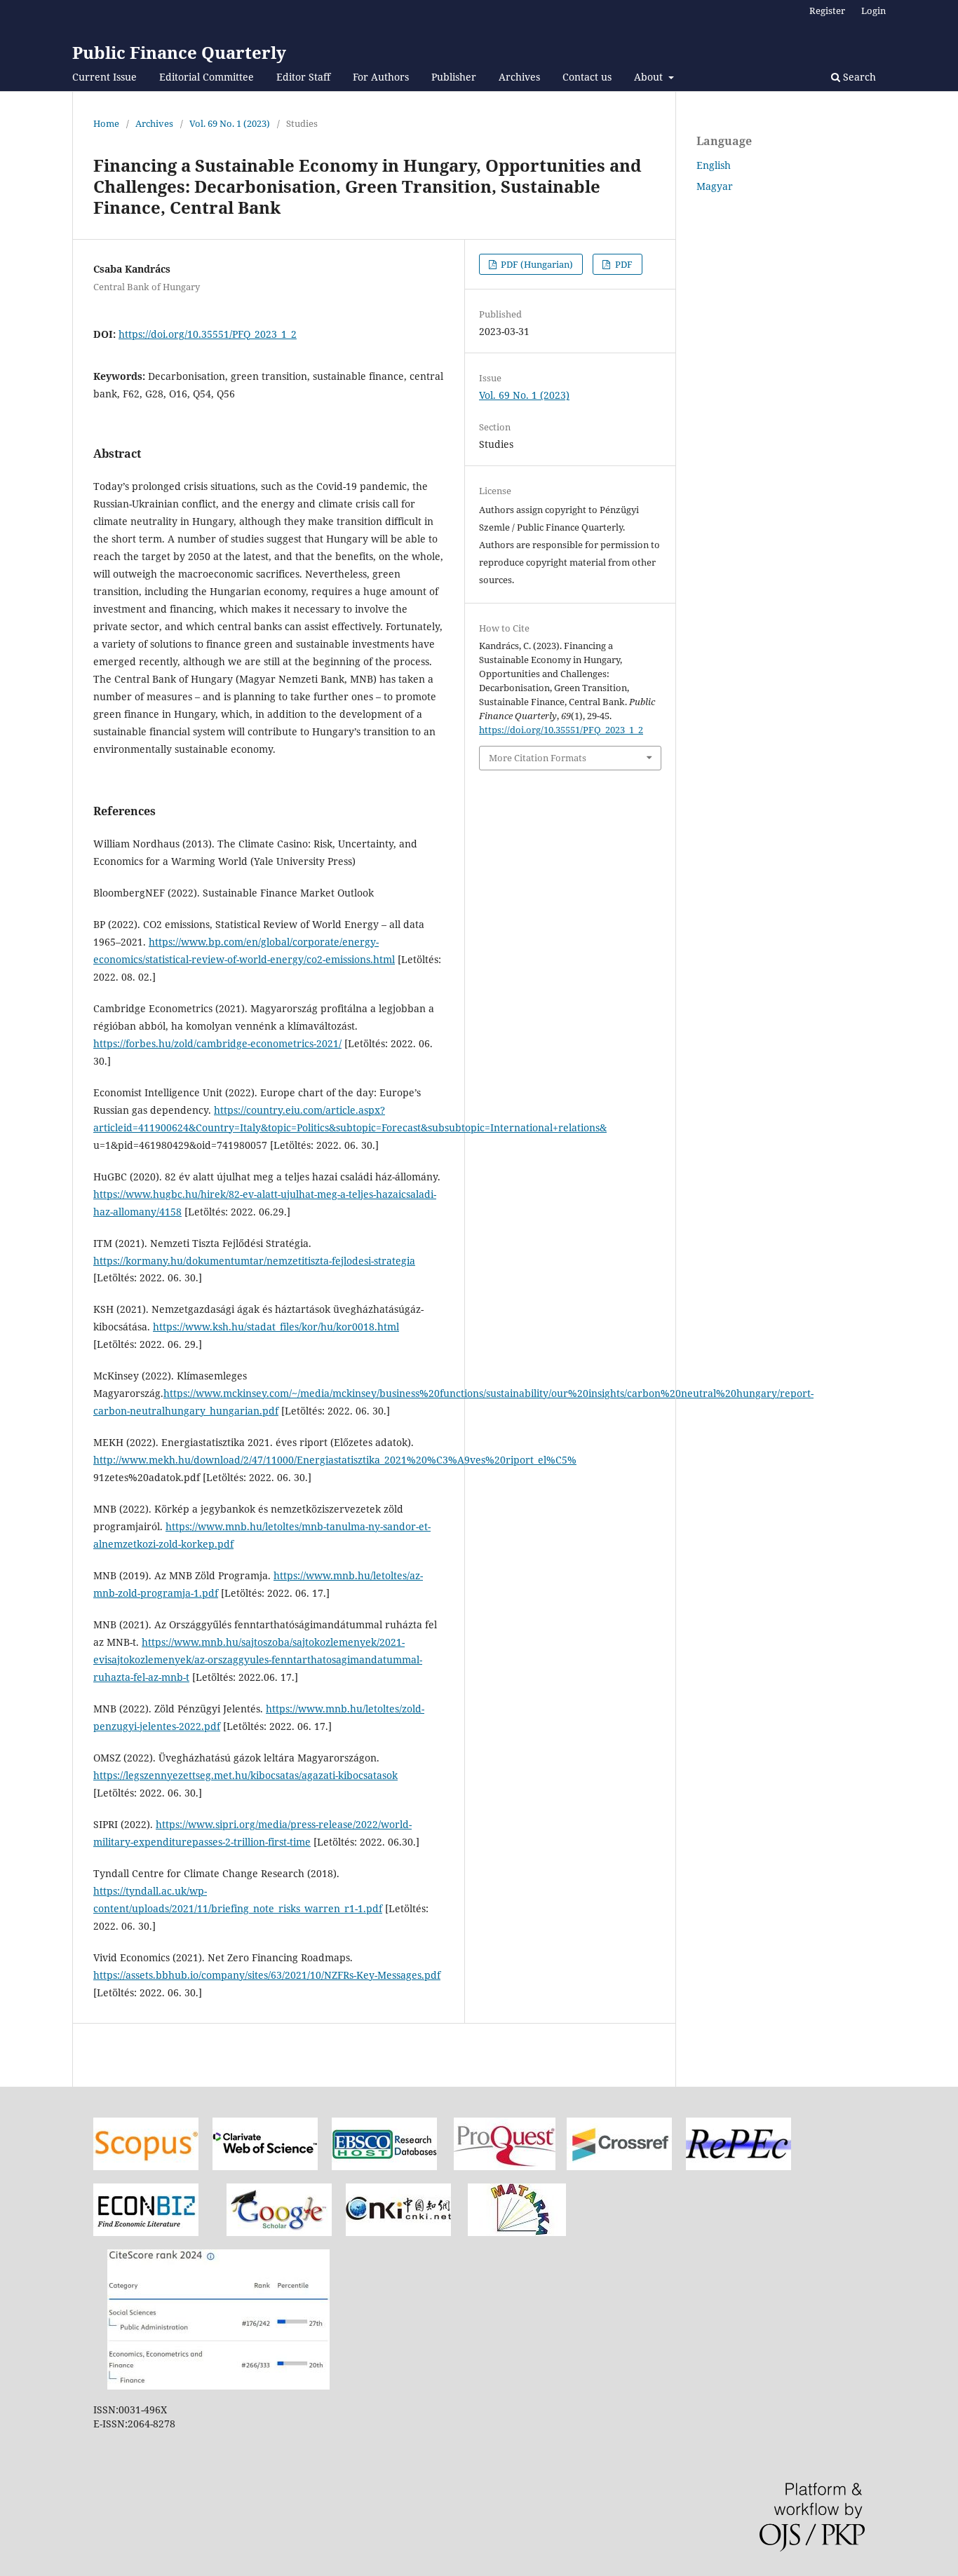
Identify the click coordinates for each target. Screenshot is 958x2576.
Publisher (454, 77)
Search (858, 77)
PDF (623, 264)
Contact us (587, 77)
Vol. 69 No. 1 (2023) (230, 123)
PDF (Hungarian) (536, 264)
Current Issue (104, 77)
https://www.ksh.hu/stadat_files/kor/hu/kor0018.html (276, 1327)
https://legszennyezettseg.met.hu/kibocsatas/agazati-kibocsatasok (245, 1775)
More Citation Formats (538, 758)
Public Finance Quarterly (179, 52)
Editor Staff (303, 77)
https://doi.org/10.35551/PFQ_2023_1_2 (208, 334)
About (650, 77)
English (714, 165)
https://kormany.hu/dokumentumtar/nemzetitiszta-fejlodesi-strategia (254, 1261)
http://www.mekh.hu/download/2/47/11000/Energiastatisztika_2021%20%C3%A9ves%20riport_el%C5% (335, 1460)
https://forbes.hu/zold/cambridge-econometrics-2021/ (217, 1043)
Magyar (715, 186)
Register (827, 11)
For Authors (381, 77)
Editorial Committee (207, 77)
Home (106, 123)
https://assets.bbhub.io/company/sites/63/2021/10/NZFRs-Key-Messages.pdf (267, 1975)
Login (873, 11)
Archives (519, 77)
